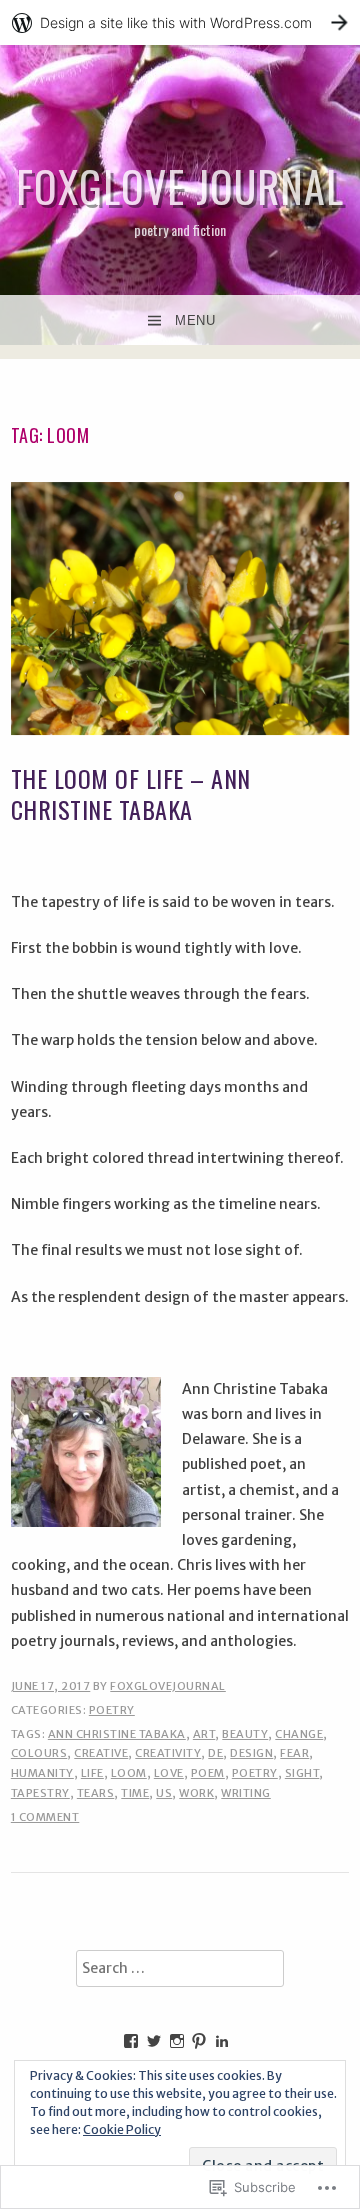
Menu (195, 320)
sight (302, 1773)
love (169, 1773)
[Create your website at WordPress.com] (180, 22)
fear (294, 1753)
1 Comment (45, 1817)
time (135, 1793)
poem (208, 1773)
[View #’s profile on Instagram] (177, 2041)
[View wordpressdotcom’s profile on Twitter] (154, 2041)
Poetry (112, 1710)
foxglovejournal (168, 1686)
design (251, 1753)
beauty (245, 1734)
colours (39, 1753)
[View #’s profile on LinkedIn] (222, 2041)
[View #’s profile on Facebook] (131, 2041)
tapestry (40, 1793)
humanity (42, 1773)
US (164, 1793)
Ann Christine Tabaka (117, 1734)
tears (96, 1793)
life (92, 1773)
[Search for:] (180, 1968)
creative (101, 1753)
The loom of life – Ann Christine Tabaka (131, 793)
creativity (168, 1753)
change (299, 1734)
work (196, 1793)
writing (246, 1793)
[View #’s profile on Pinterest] (199, 2041)
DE (215, 1753)
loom (129, 1773)
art (204, 1734)
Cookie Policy (122, 2129)
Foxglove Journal (180, 186)
